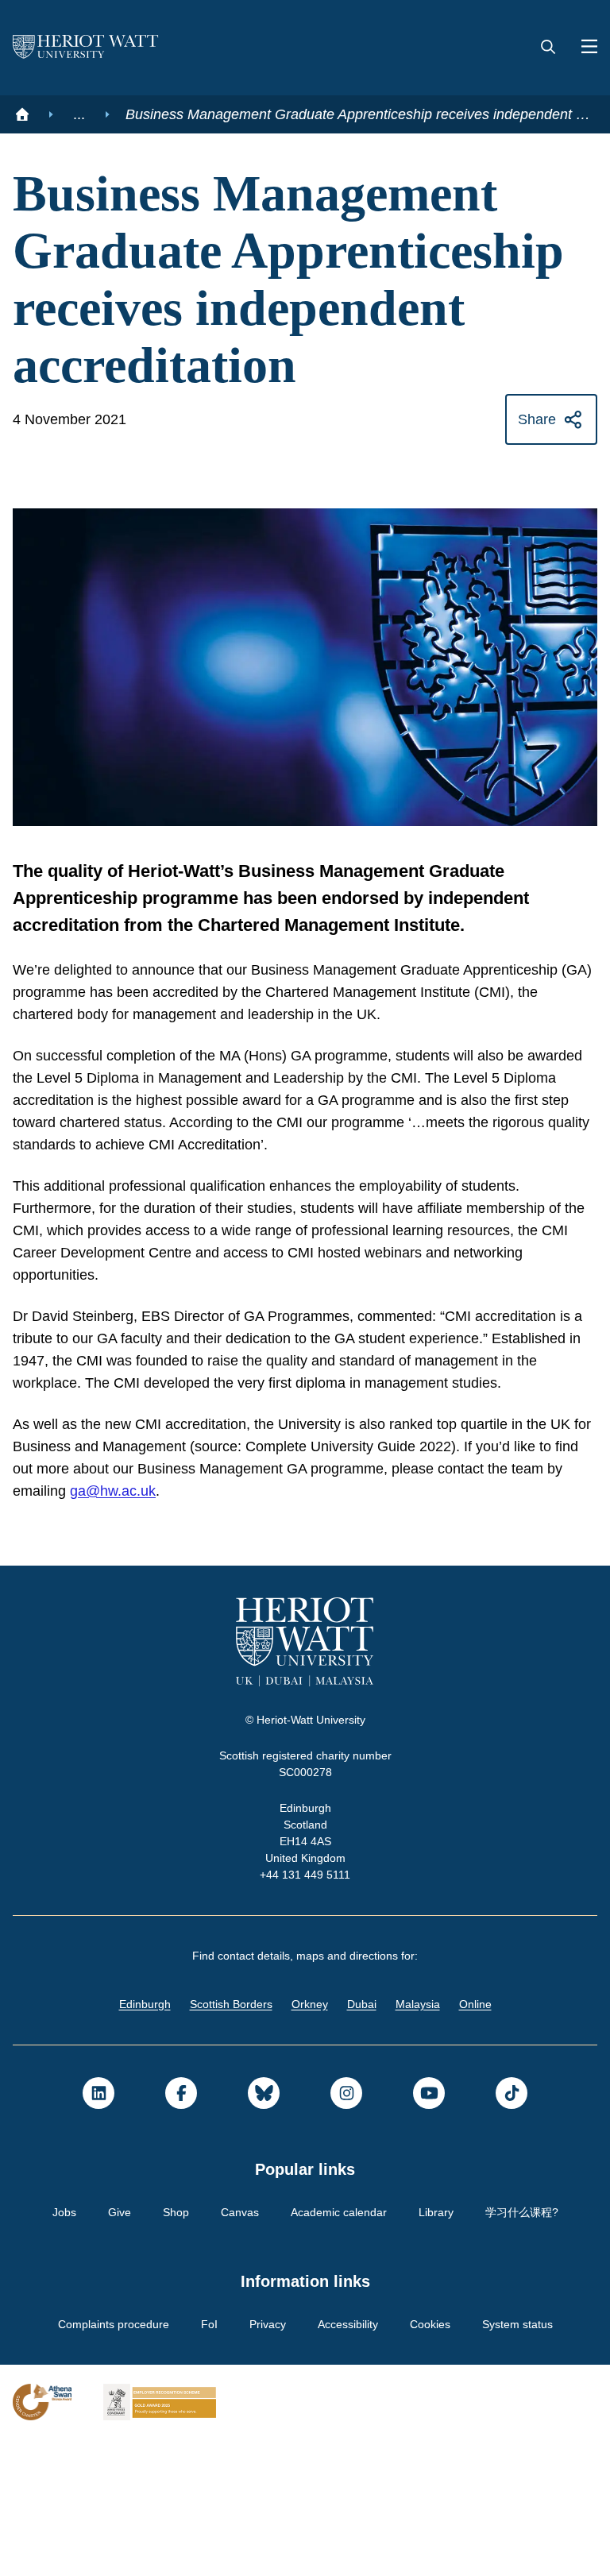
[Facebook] (181, 2230)
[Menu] (583, 48)
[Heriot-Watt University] (86, 48)
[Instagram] (346, 2230)
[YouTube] (429, 2230)
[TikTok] (512, 2230)
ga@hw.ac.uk (202, 1628)
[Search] (548, 48)
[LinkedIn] (98, 2230)
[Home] (22, 114)
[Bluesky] (264, 2230)
